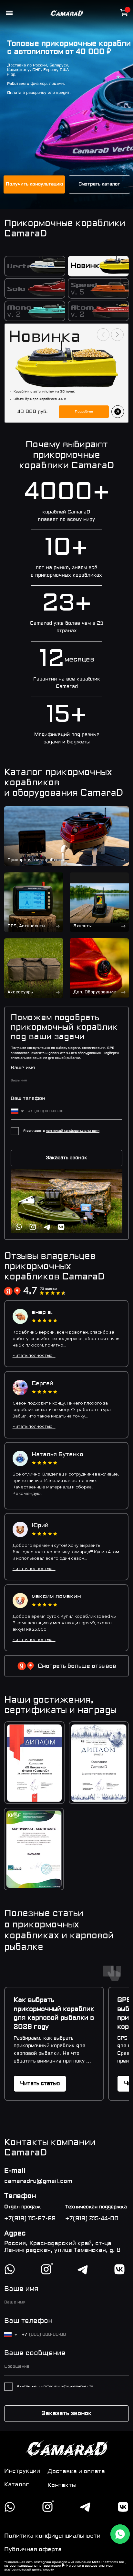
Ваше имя (23, 1068)
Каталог (17, 2485)
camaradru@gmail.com (38, 2181)
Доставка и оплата (76, 2472)
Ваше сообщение (35, 2353)
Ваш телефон (28, 1099)
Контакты (62, 2486)
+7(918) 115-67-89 (30, 2219)
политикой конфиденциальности (73, 1131)
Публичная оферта (33, 2550)
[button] (34, 184)
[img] (99, 902)
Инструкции (22, 2471)
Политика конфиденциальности (52, 2536)
